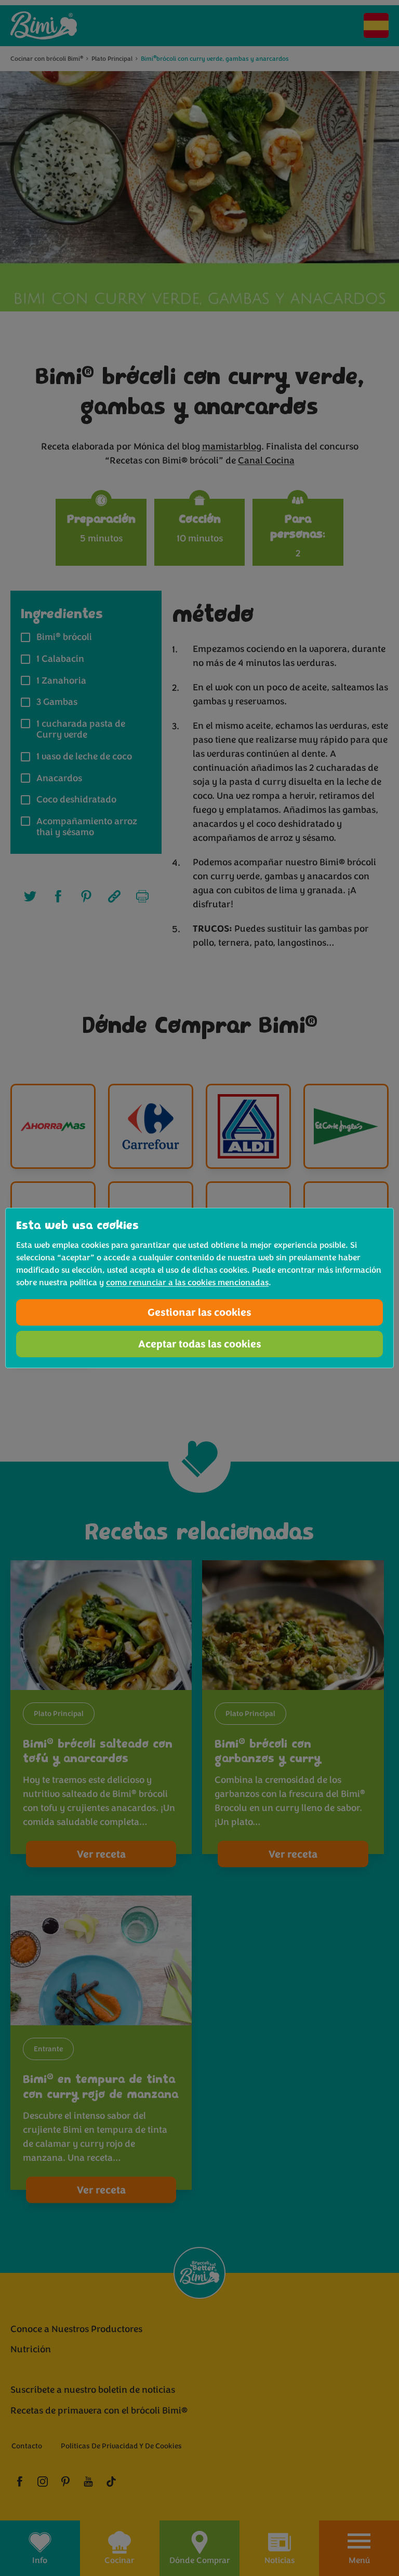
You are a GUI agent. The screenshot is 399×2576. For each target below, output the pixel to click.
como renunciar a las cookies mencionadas (187, 1283)
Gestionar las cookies (199, 1312)
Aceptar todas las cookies (200, 1344)
